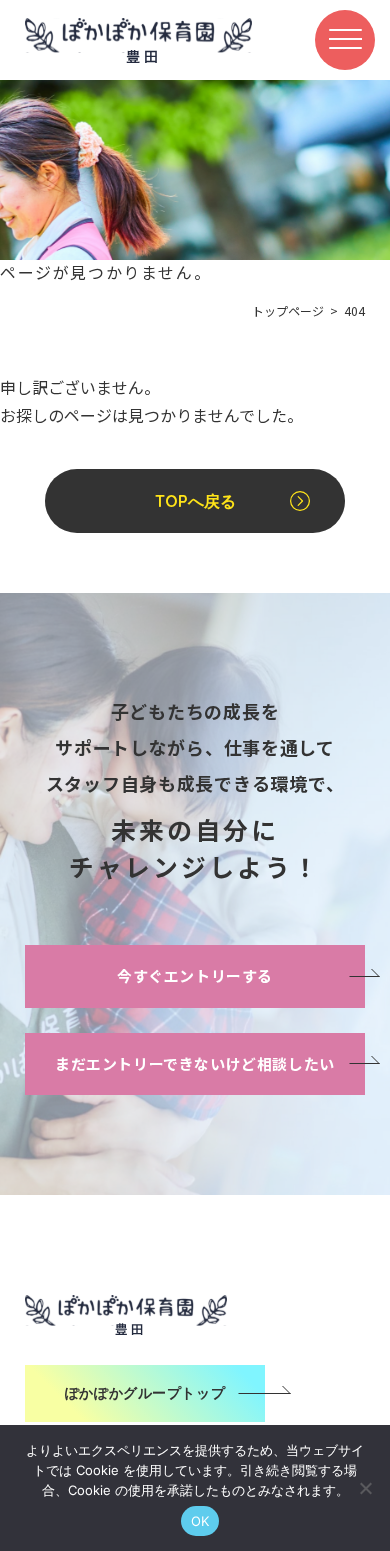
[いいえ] (365, 1488)
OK (200, 1521)
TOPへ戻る (195, 501)
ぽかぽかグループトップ (145, 1393)
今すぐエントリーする (195, 975)
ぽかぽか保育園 (138, 39)
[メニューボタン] (345, 40)
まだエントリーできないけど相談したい (195, 1063)
